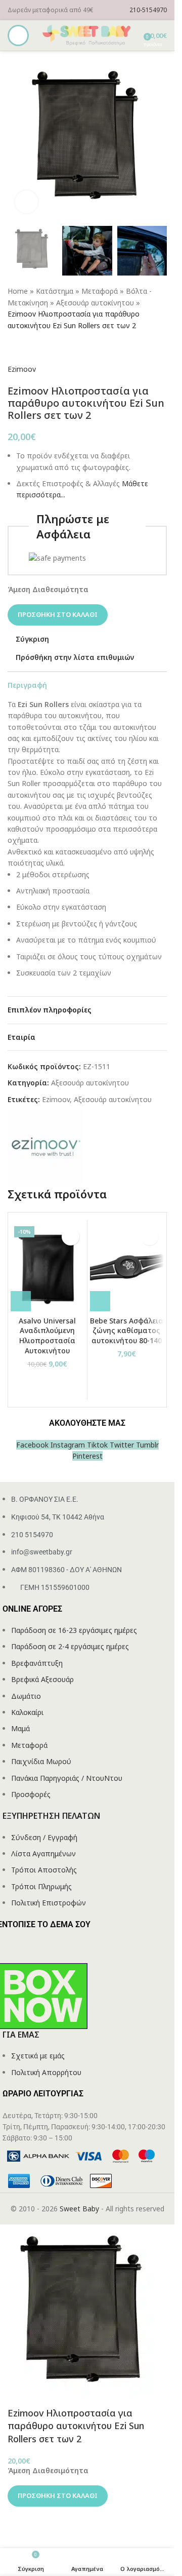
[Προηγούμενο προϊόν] (14, 347)
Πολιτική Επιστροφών (49, 1903)
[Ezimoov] (45, 1147)
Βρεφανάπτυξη (37, 1663)
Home (18, 291)
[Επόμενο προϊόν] (38, 347)
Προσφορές (31, 1794)
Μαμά (20, 1728)
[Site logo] (87, 35)
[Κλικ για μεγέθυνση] (27, 202)
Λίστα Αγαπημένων (43, 1853)
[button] (21, 1301)
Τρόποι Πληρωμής (41, 1886)
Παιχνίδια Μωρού (41, 1761)
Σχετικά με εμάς (38, 2056)
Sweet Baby (79, 2209)
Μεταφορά (100, 291)
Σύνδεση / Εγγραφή (44, 1837)
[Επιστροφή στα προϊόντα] (26, 347)
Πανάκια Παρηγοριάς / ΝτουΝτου (67, 1778)
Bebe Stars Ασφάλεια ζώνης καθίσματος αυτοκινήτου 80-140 (127, 1331)
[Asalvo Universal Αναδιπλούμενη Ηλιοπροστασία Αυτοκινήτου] (48, 1267)
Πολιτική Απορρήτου (46, 2072)
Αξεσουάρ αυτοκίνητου (95, 303)
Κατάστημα (55, 291)
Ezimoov (22, 369)
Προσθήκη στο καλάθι (58, 614)
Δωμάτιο (26, 1696)
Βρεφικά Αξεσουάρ (42, 1679)
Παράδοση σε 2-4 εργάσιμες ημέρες (70, 1646)
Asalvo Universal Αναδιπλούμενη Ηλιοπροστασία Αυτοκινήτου (47, 1336)
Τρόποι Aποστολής (44, 1870)
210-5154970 (148, 10)
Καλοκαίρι (27, 1712)
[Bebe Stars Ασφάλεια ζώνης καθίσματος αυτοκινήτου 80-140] (127, 1267)
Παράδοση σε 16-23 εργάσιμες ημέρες (74, 1630)
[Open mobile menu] (18, 35)
